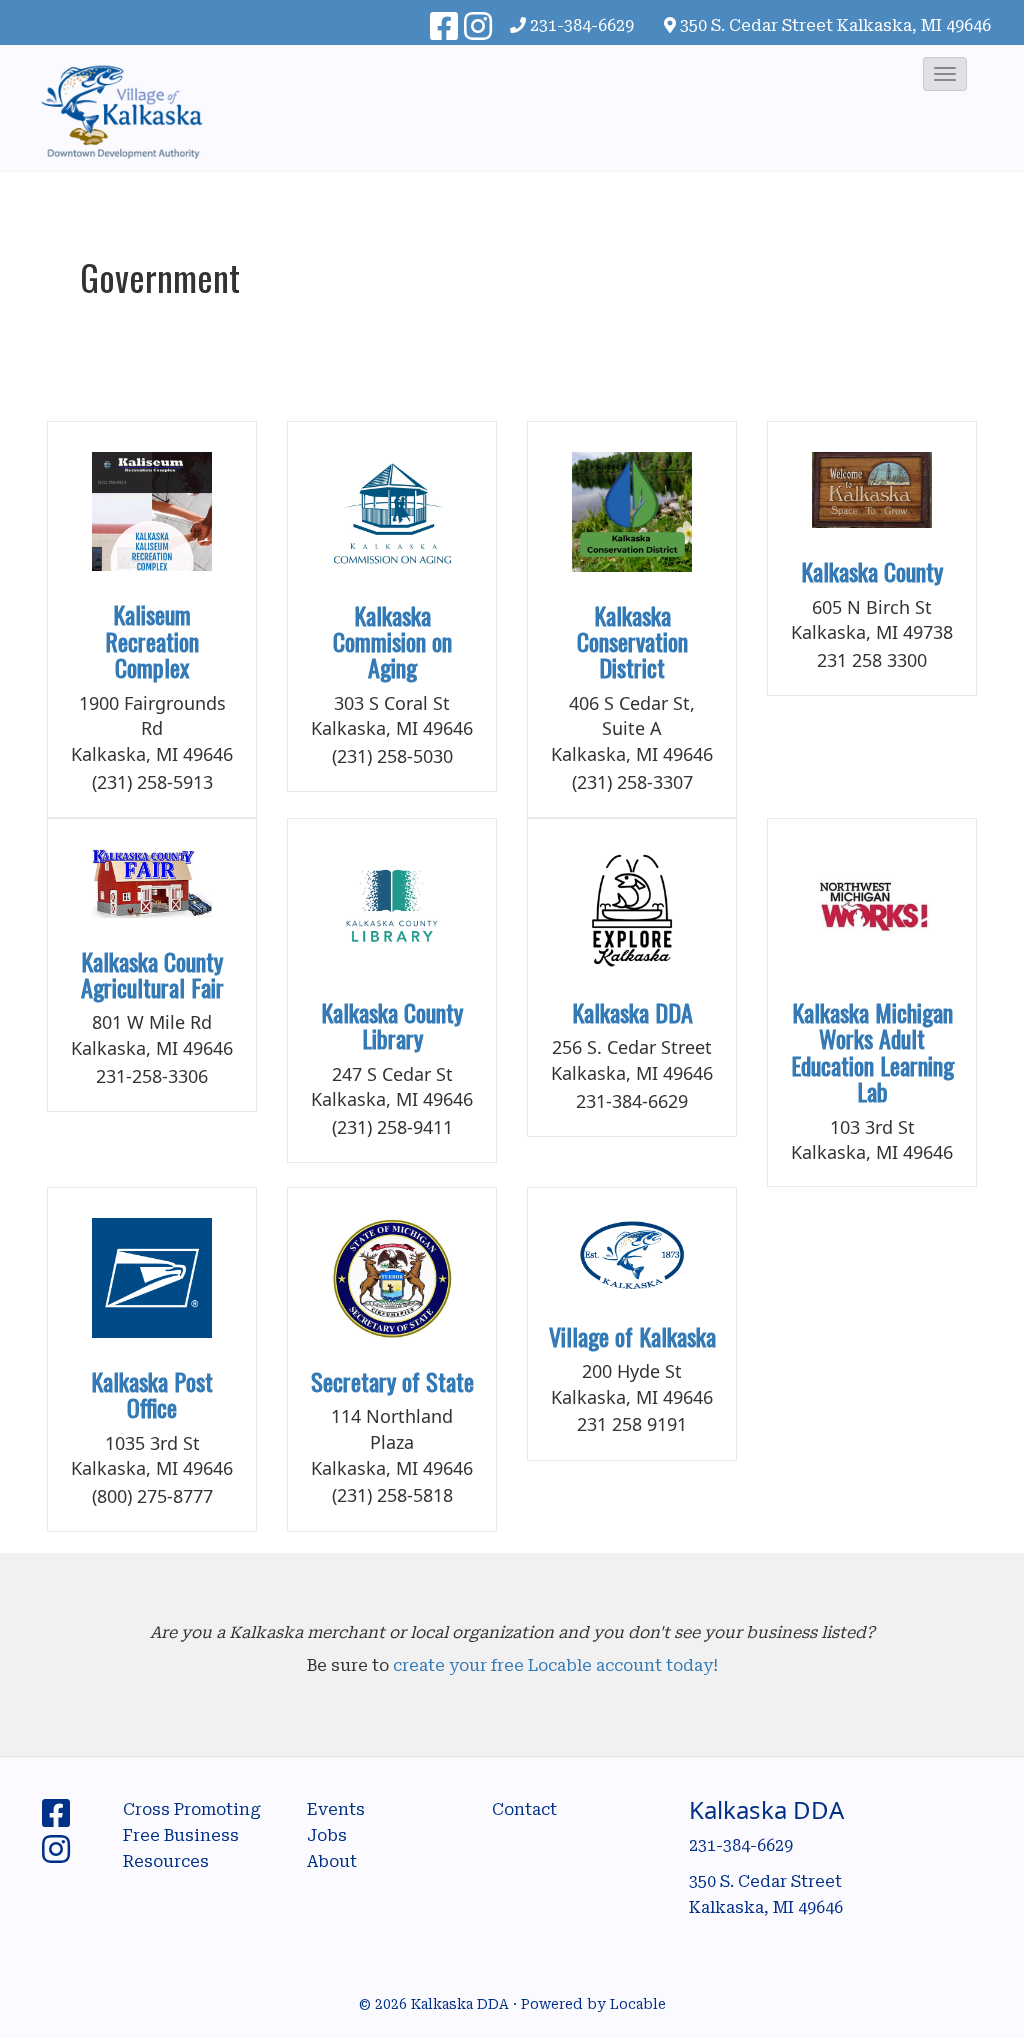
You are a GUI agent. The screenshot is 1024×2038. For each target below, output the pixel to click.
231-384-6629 (582, 25)
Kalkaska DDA (632, 1012)
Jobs (327, 1835)
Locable (638, 2004)
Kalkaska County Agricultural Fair (152, 974)
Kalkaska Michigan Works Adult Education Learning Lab (872, 1051)
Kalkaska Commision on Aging (392, 641)
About (332, 1861)
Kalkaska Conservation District (632, 641)
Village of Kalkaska (632, 1336)
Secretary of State (392, 1381)
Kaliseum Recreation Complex (152, 640)
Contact (524, 1809)
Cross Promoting (192, 1809)
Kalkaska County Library (392, 1025)
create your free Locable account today (553, 1665)
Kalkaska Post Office (152, 1394)
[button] (945, 74)
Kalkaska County (872, 571)
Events (336, 1809)
